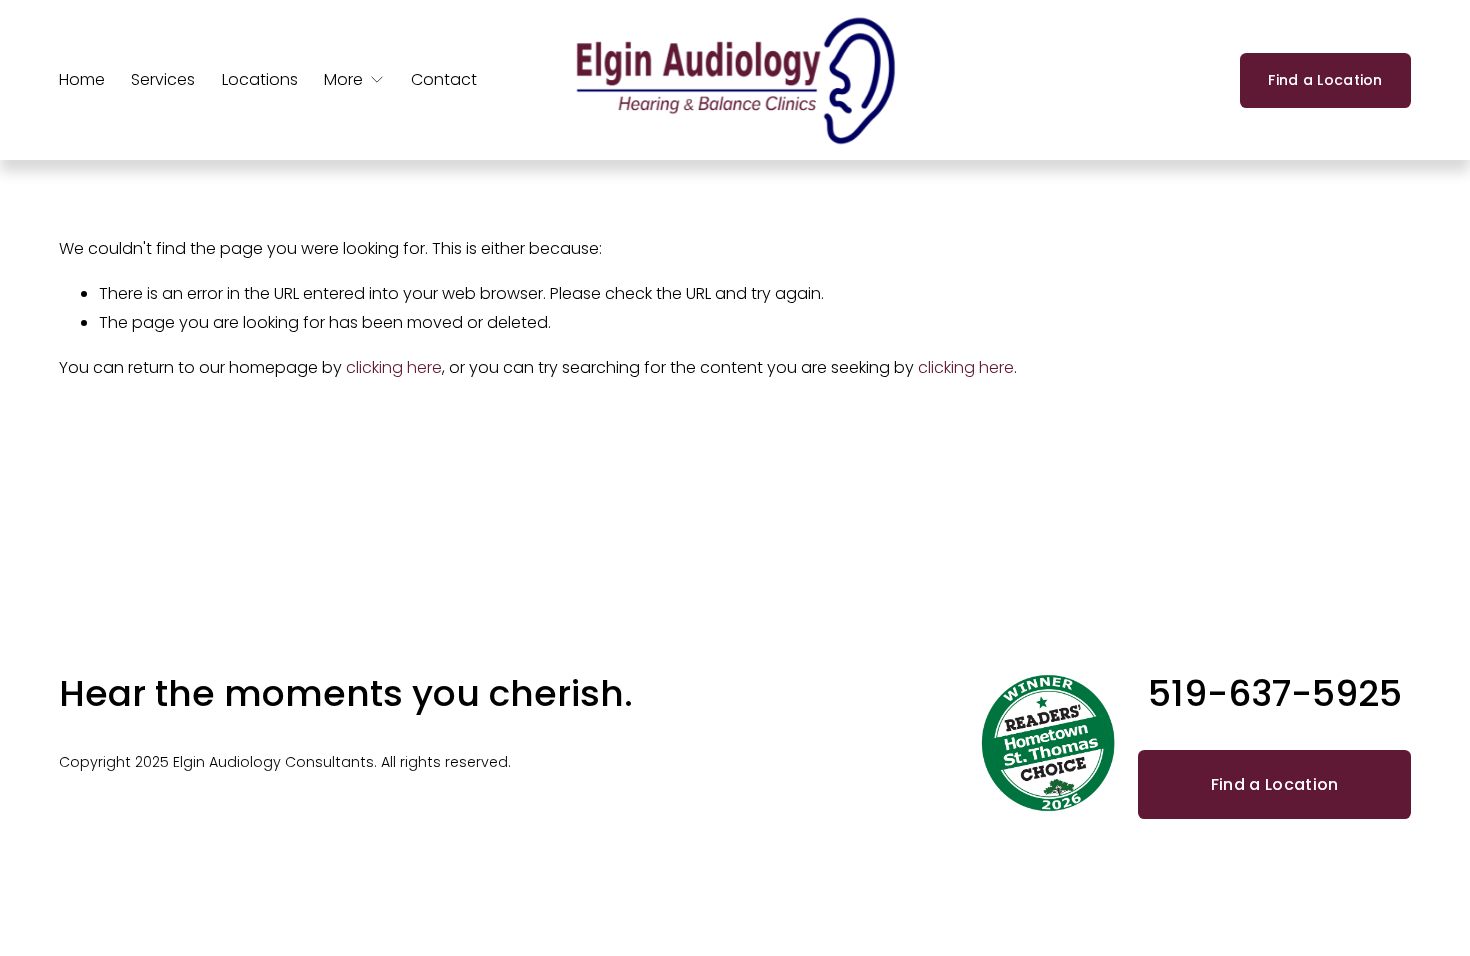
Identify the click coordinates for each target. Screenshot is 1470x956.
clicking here (394, 367)
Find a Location (1325, 80)
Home (82, 79)
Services (163, 79)
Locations (260, 79)
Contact (444, 79)
